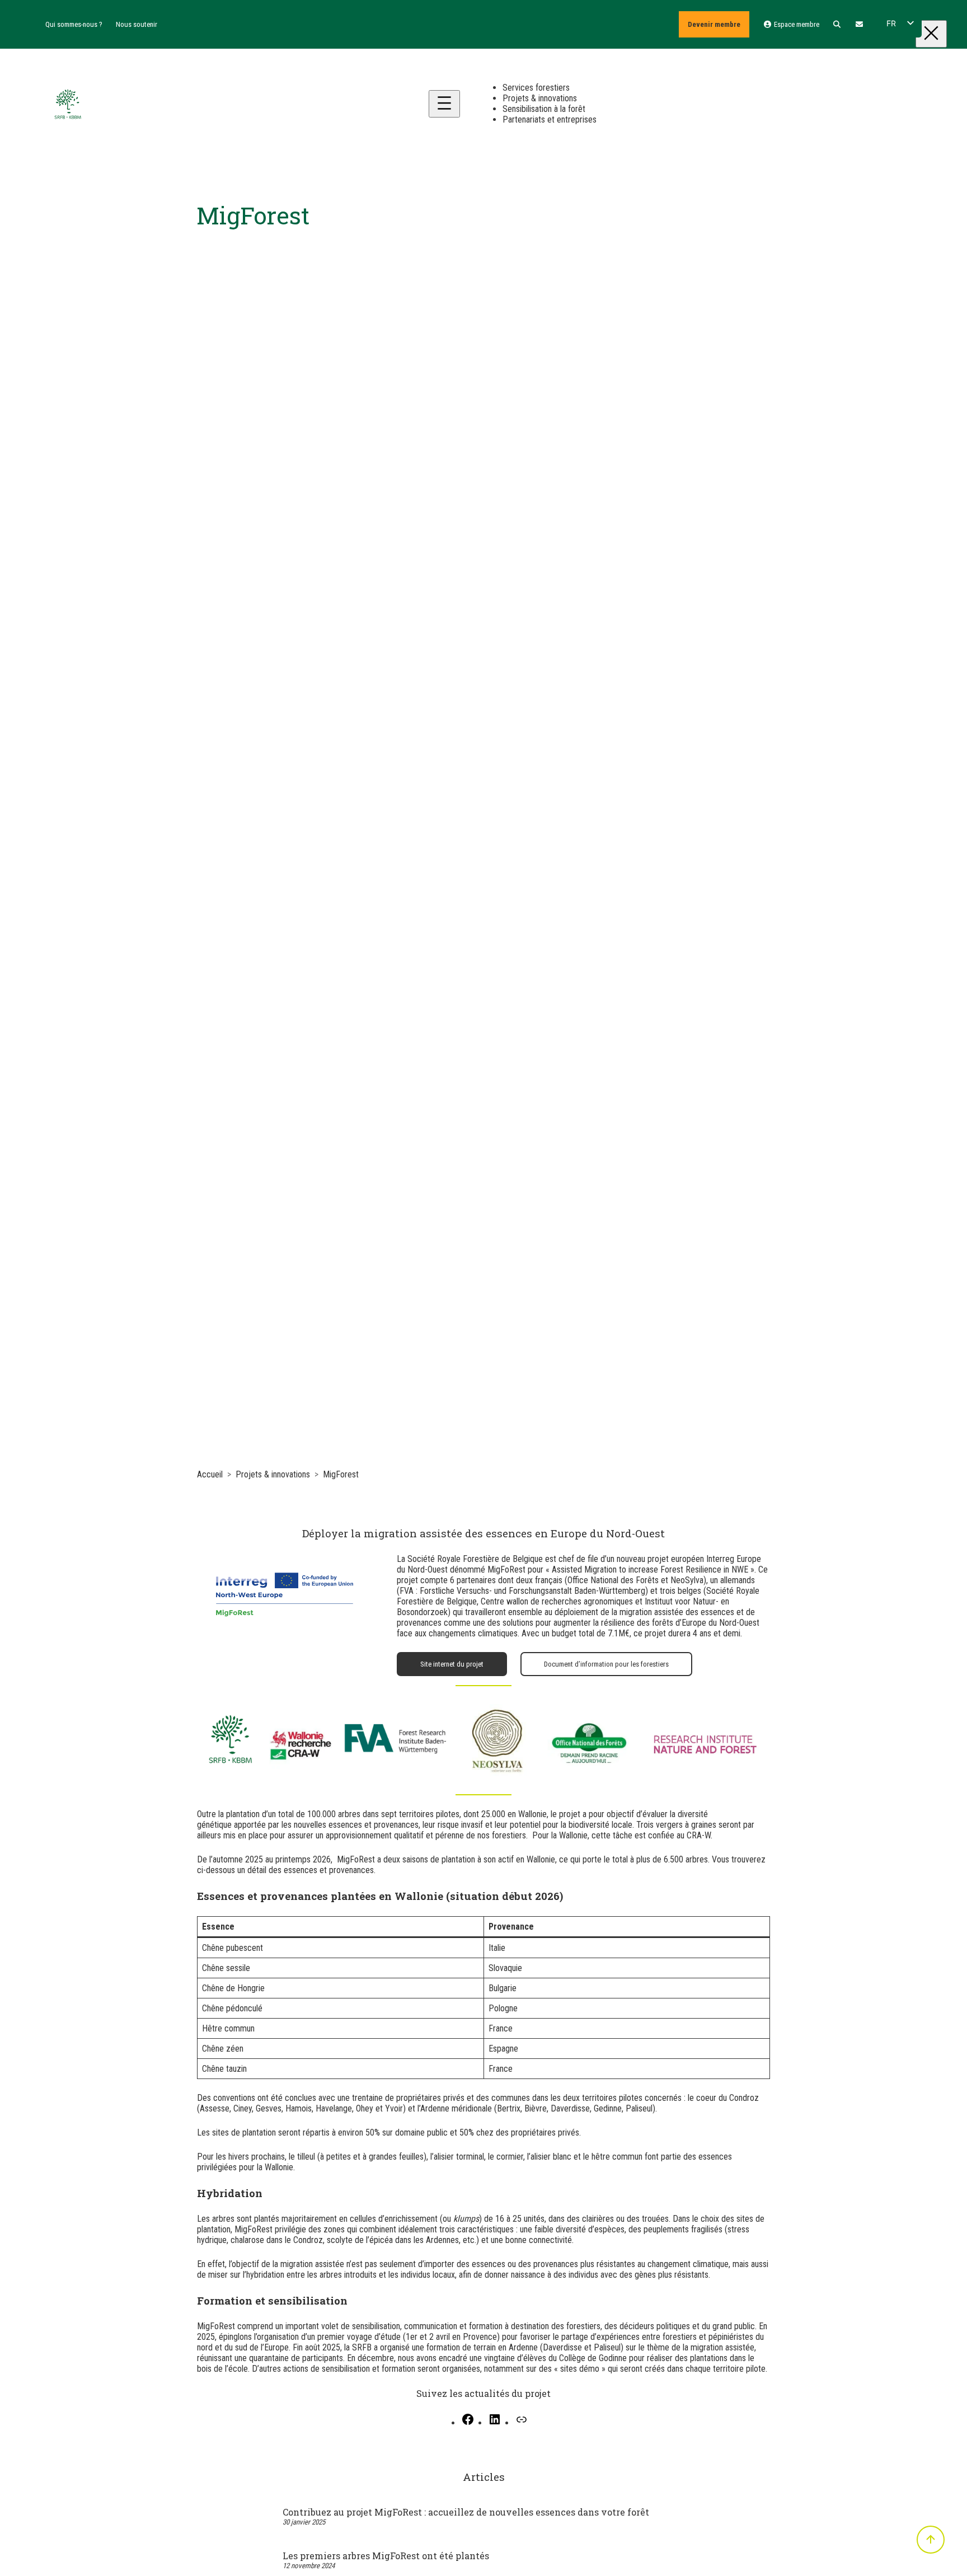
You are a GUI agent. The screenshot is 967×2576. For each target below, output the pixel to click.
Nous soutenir (137, 24)
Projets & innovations (273, 1474)
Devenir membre (714, 24)
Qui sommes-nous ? (74, 24)
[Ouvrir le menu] (444, 104)
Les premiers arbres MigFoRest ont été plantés (386, 2556)
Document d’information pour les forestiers (606, 1664)
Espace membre (795, 24)
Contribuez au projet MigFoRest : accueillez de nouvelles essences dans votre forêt (466, 2512)
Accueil (210, 1474)
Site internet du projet (452, 1664)
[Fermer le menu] (931, 34)
